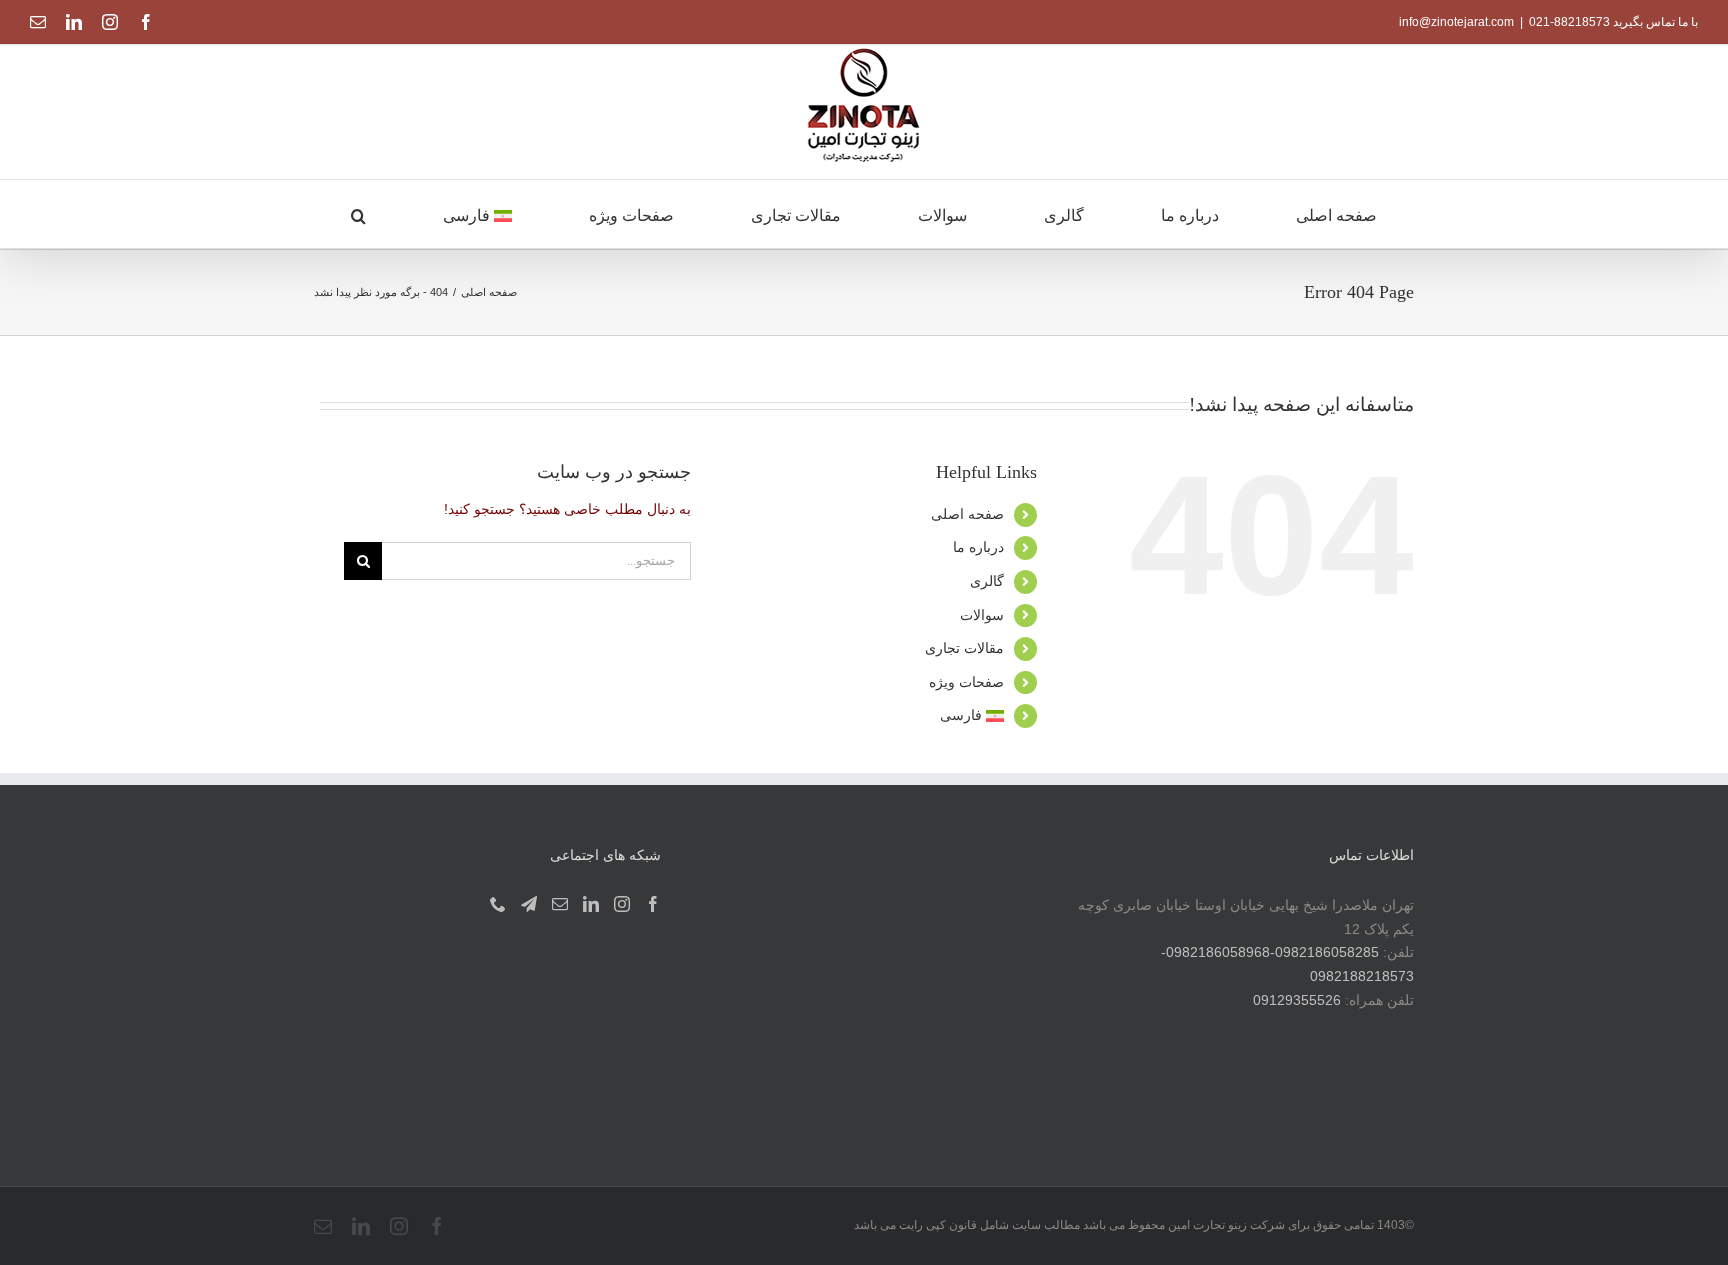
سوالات (982, 615)
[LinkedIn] (591, 904)
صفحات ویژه (966, 682)
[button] (358, 214)
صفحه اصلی (967, 514)
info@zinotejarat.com (1456, 22)
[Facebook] (653, 904)
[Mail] (560, 904)
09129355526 (1297, 1000)
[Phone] (498, 904)
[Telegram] (529, 904)
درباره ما (978, 547)
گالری (987, 581)
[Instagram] (622, 904)
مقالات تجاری (964, 648)
